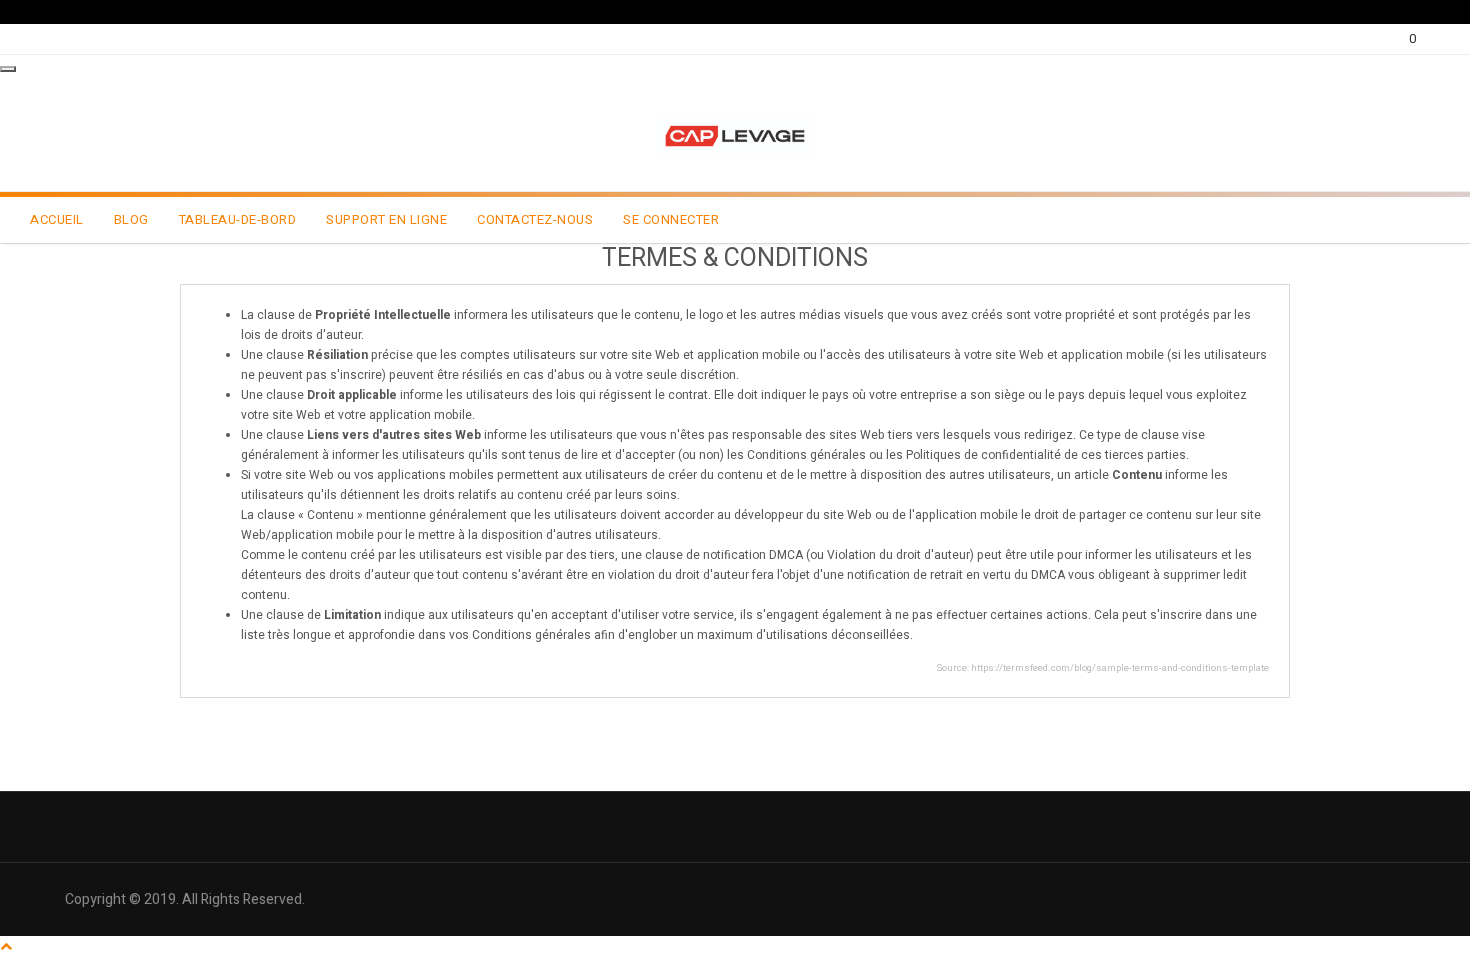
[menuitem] (57, 220)
